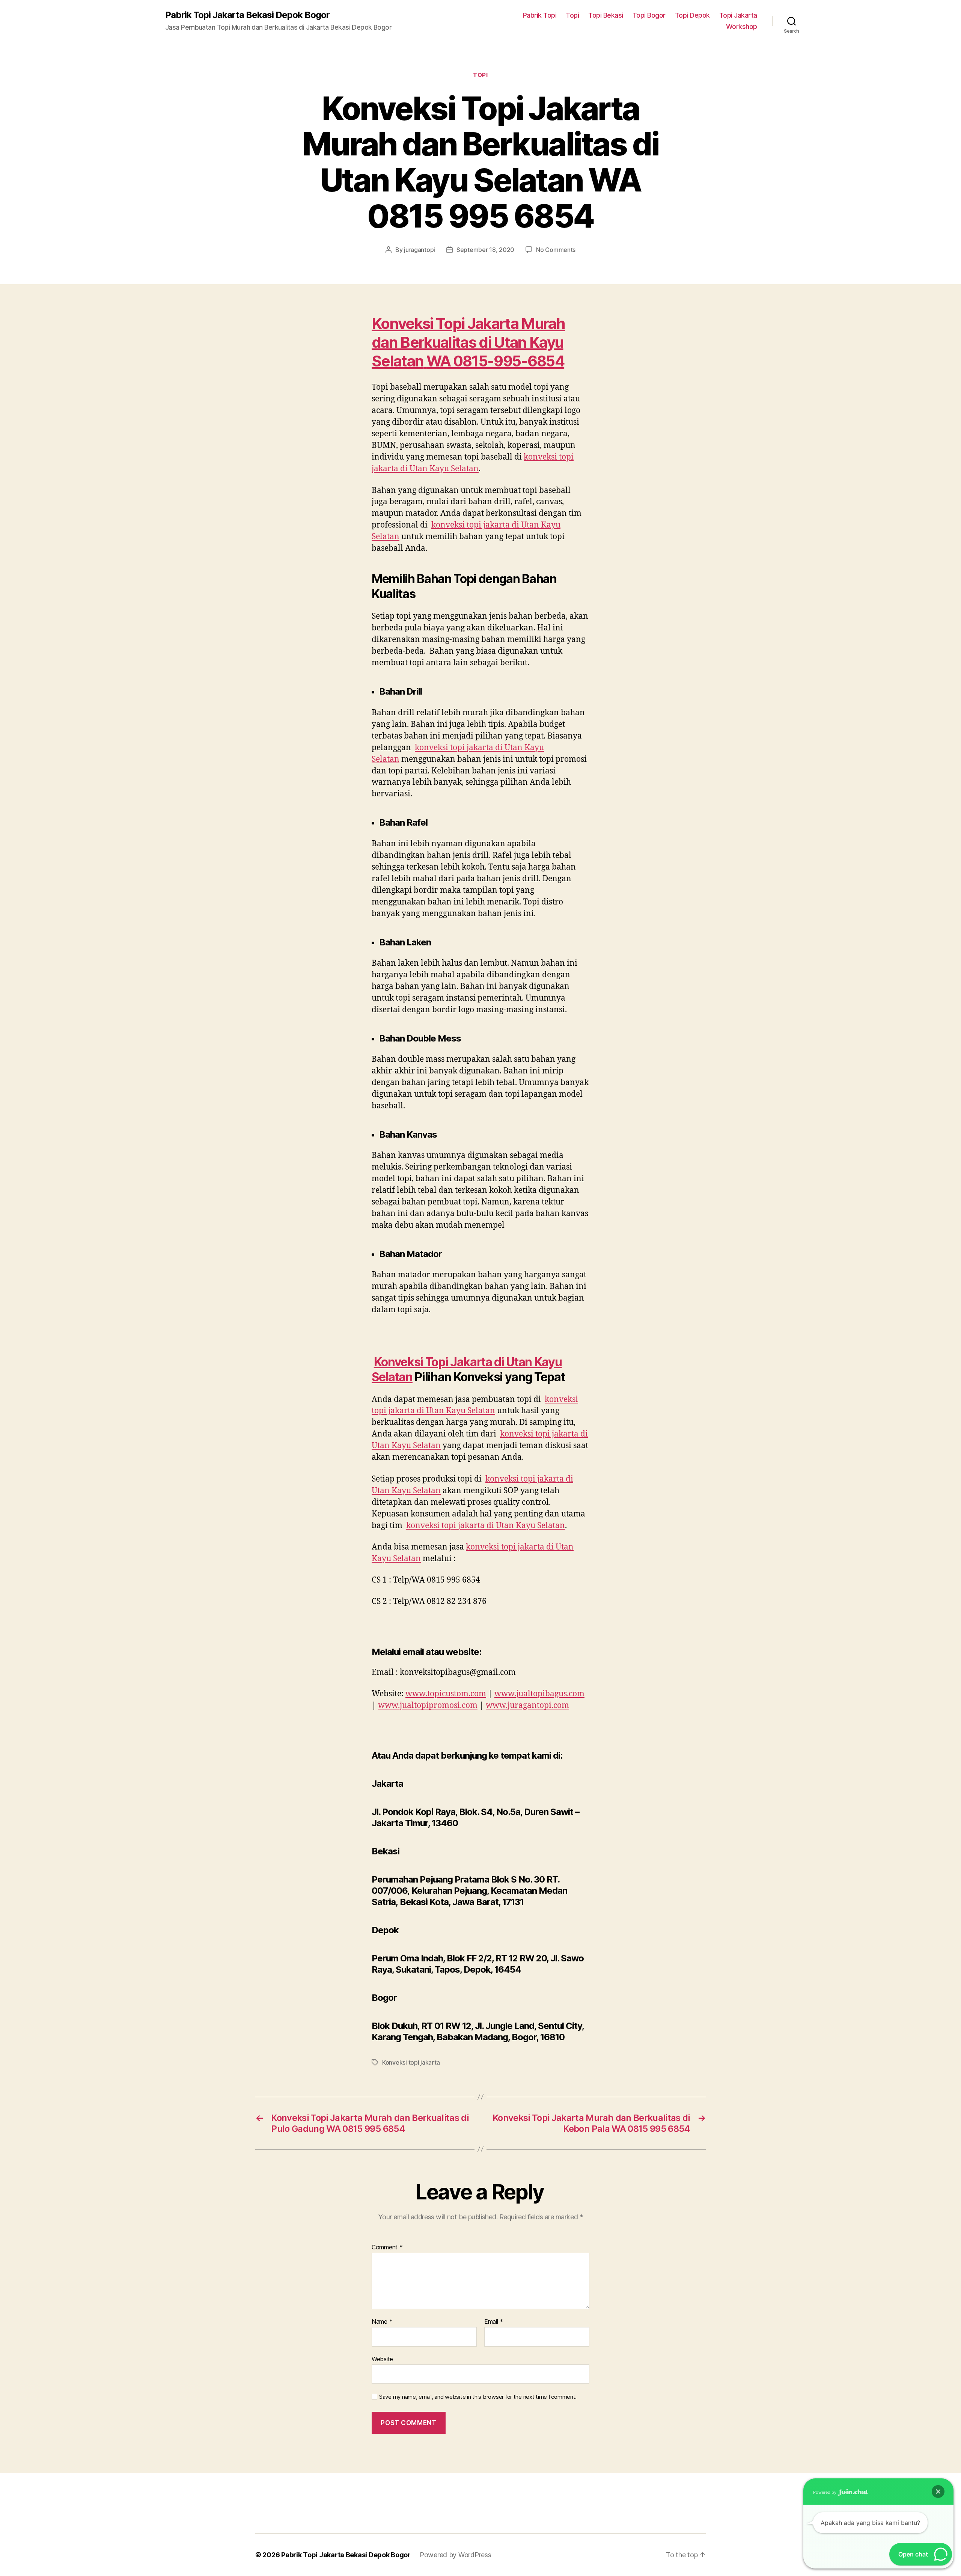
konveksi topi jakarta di (486, 1526)
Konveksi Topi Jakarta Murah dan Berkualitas (468, 333)
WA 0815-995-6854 (495, 361)
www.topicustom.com (446, 1694)
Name (382, 2322)
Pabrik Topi (540, 15)
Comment (387, 2247)
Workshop (742, 26)
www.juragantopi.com (527, 1706)
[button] (938, 2492)
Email (494, 2322)
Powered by (825, 2492)
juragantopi (419, 250)
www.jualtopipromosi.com (428, 1706)
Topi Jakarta (738, 15)
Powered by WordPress (456, 2555)
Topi (572, 15)
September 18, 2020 (485, 250)
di (486, 342)
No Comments (556, 250)
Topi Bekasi (606, 15)
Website (382, 2359)
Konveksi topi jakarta (411, 2062)
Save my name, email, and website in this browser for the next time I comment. (478, 2397)
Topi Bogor (649, 15)
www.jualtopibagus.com (539, 1694)
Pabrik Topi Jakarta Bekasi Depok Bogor (247, 15)
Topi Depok (692, 15)
